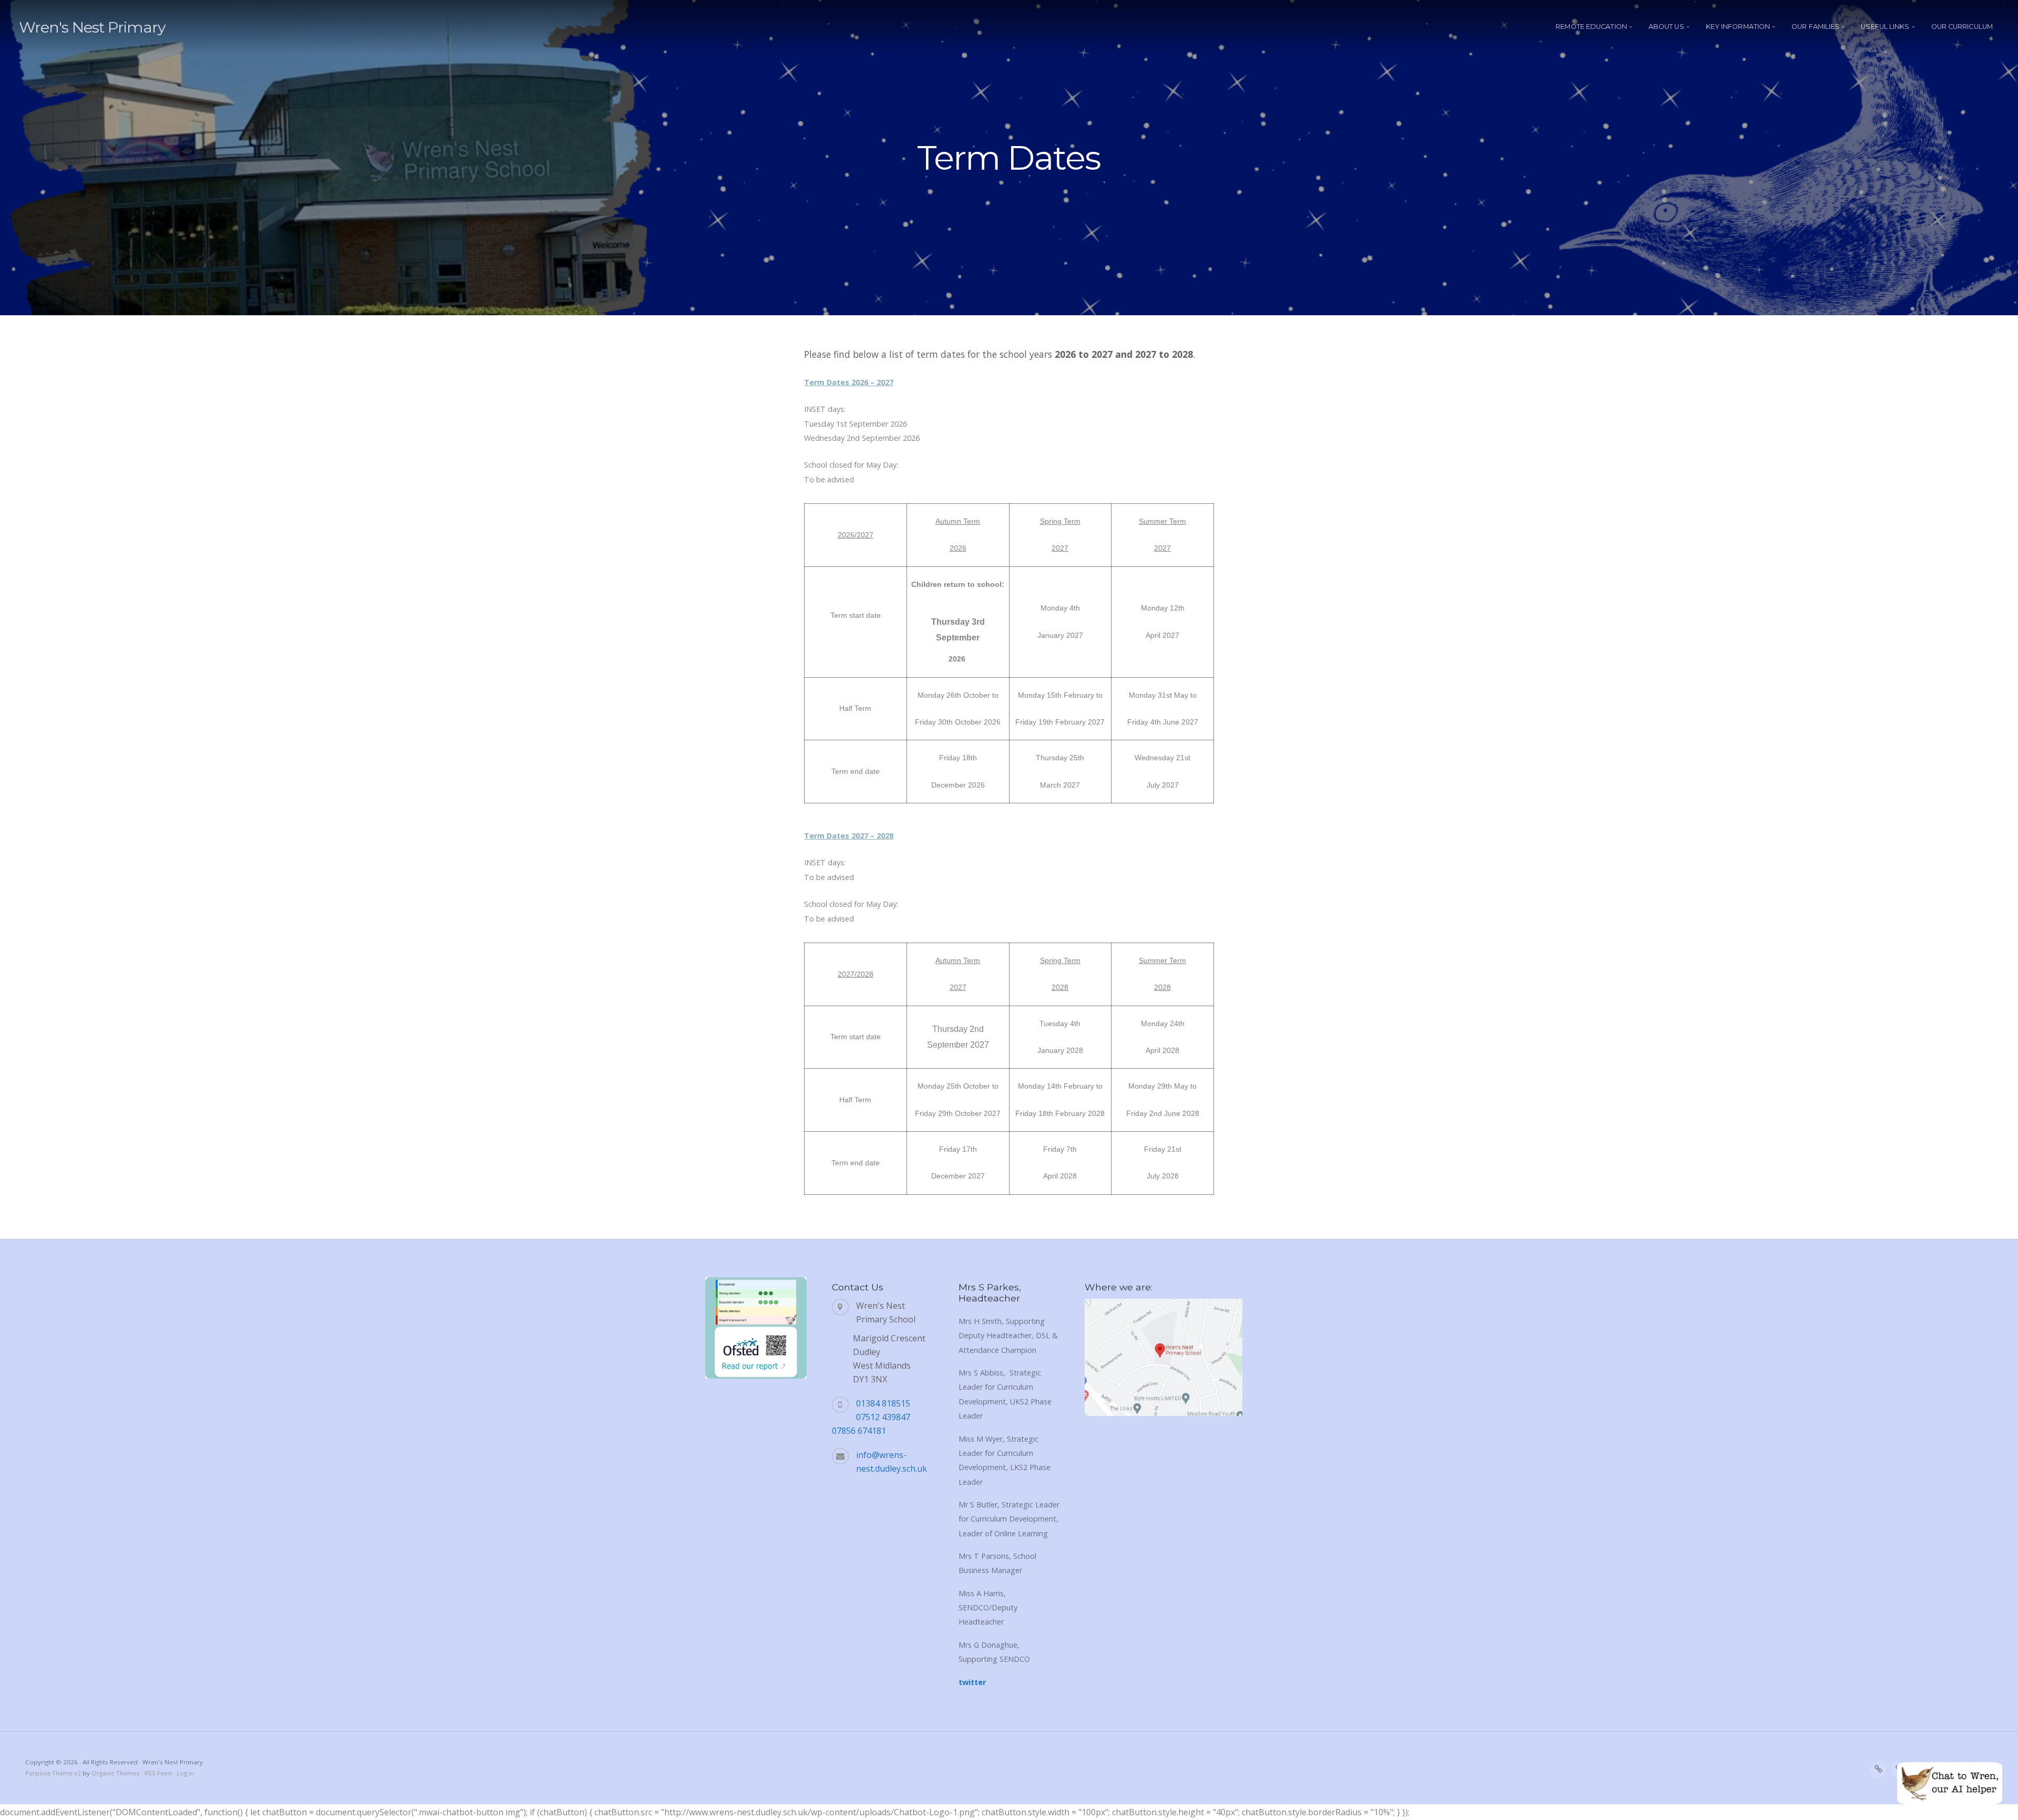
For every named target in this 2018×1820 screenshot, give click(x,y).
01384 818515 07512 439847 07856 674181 (871, 1417)
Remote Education (1591, 27)
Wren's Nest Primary (92, 27)
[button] (1950, 1783)
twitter (972, 1682)
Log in (185, 1773)
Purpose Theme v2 (53, 1773)
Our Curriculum (1962, 27)
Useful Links (1885, 27)
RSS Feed (158, 1773)
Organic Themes (116, 1773)
